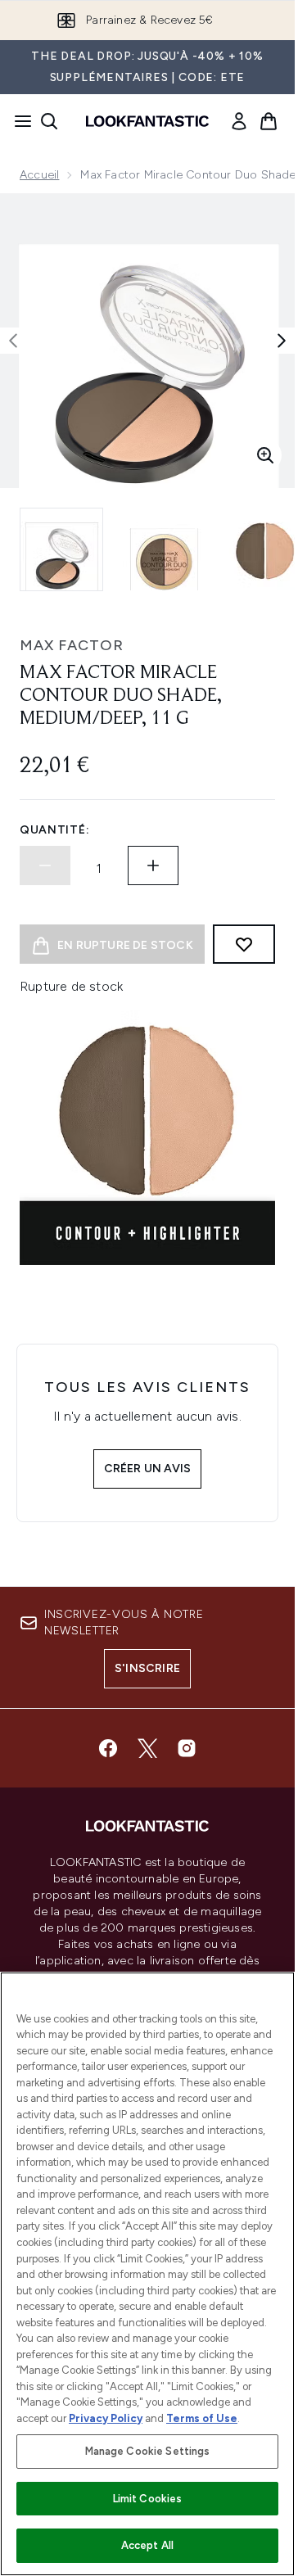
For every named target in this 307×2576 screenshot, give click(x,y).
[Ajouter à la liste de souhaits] (244, 944)
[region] (147, 2274)
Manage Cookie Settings (148, 2451)
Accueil (39, 175)
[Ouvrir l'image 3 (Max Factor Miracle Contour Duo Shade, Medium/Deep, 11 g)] (265, 549)
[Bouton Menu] (18, 121)
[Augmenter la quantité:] (153, 865)
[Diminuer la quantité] (45, 865)
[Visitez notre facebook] (108, 1748)
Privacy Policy (106, 2418)
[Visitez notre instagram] (187, 1748)
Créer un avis (148, 1469)
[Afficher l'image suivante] (282, 341)
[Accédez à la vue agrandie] (265, 455)
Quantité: (54, 830)
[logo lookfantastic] (147, 121)
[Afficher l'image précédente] (13, 341)
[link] (239, 121)
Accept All (147, 2545)
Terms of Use (202, 2418)
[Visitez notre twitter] (147, 1748)
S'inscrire (147, 1668)
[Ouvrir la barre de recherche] (49, 121)
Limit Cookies (148, 2499)
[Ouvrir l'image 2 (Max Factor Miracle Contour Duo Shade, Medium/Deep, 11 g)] (164, 549)
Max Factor (72, 645)
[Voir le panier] (269, 121)
